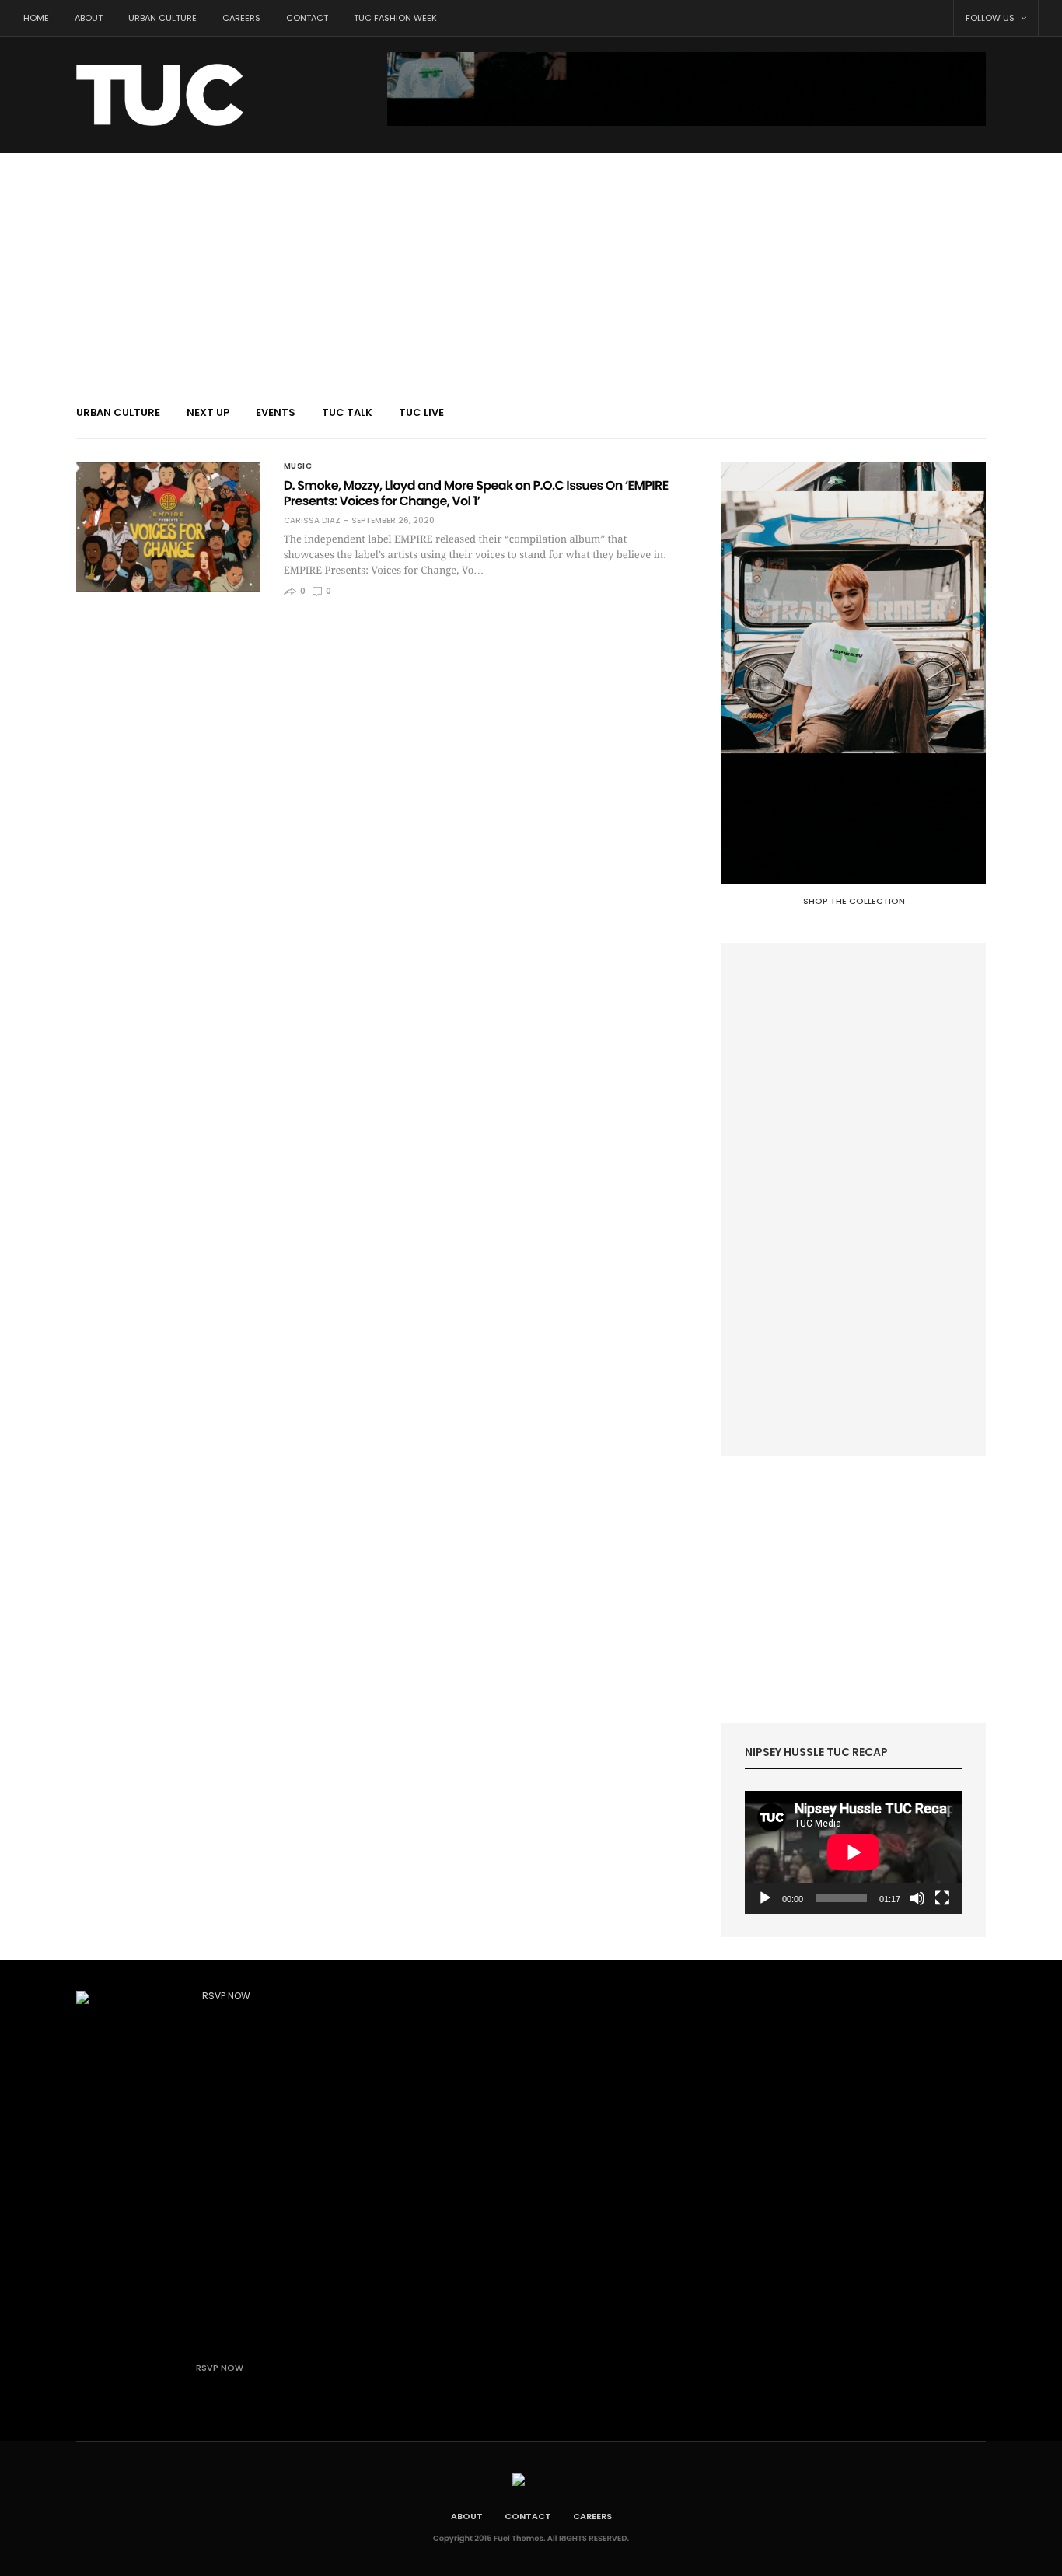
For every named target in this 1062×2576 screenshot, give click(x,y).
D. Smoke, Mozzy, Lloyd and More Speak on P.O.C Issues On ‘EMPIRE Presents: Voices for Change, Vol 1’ (476, 493)
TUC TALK (347, 412)
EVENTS (276, 412)
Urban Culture (162, 18)
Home (36, 18)
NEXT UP (208, 412)
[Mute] (917, 1898)
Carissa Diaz (312, 521)
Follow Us (991, 18)
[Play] (765, 1898)
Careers (241, 18)
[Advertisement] (531, 270)
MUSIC (298, 466)
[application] (854, 1852)
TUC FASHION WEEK (395, 18)
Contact (307, 18)
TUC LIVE (421, 412)
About (89, 18)
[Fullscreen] (942, 1898)
